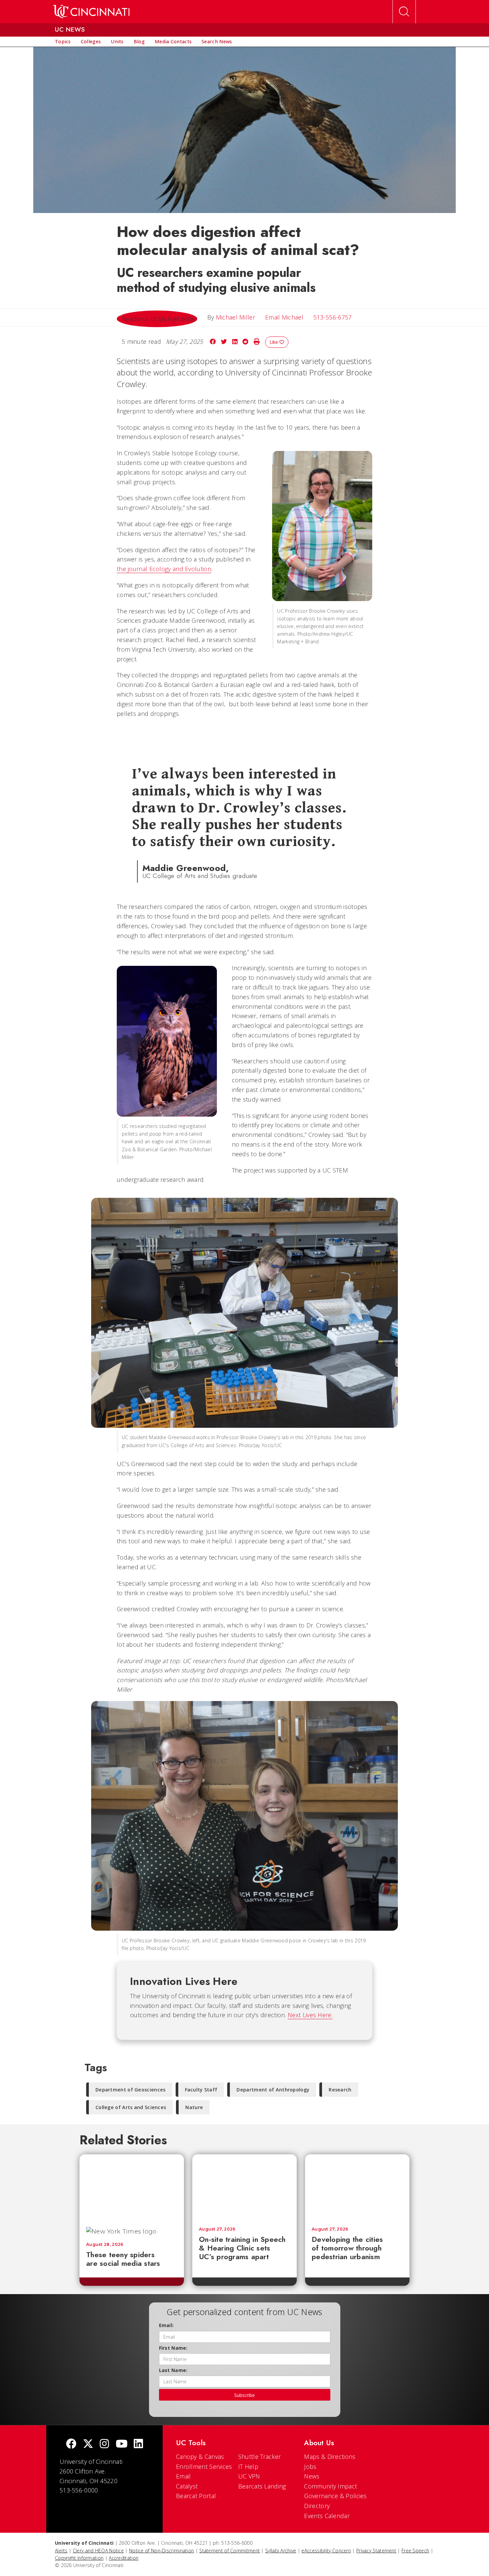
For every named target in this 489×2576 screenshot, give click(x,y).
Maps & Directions (330, 2457)
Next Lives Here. (310, 2015)
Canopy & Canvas (200, 2457)
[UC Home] (91, 12)
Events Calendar (327, 2516)
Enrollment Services (204, 2467)
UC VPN (249, 2476)
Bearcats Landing (262, 2486)
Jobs (310, 2467)
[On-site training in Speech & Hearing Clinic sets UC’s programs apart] (244, 2187)
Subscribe (244, 2395)
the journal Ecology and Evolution (164, 569)
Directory (317, 2506)
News (312, 2476)
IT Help (248, 2467)
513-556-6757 (333, 317)
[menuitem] (63, 42)
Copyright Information (79, 2558)
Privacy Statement (376, 2551)
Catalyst (187, 2486)
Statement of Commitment (230, 2551)
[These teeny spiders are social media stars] (132, 2187)
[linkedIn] (138, 2444)
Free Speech (415, 2551)
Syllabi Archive (281, 2551)
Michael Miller (236, 317)
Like (274, 342)
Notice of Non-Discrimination (162, 2551)
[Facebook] (71, 2444)
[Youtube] (122, 2444)
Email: (166, 2325)
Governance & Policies (335, 2496)
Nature (194, 2107)
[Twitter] (88, 2444)
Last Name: (173, 2370)
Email (183, 2476)
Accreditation (124, 2558)
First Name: (173, 2348)
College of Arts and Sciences (131, 2107)
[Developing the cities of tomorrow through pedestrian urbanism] (357, 2187)
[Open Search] (404, 12)
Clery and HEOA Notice (98, 2551)
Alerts (61, 2551)
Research (340, 2090)
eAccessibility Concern (326, 2551)
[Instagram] (104, 2444)
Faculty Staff (201, 2090)
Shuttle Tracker (260, 2457)
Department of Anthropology (273, 2090)
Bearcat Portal (196, 2496)
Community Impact (330, 2486)
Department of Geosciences (131, 2090)
